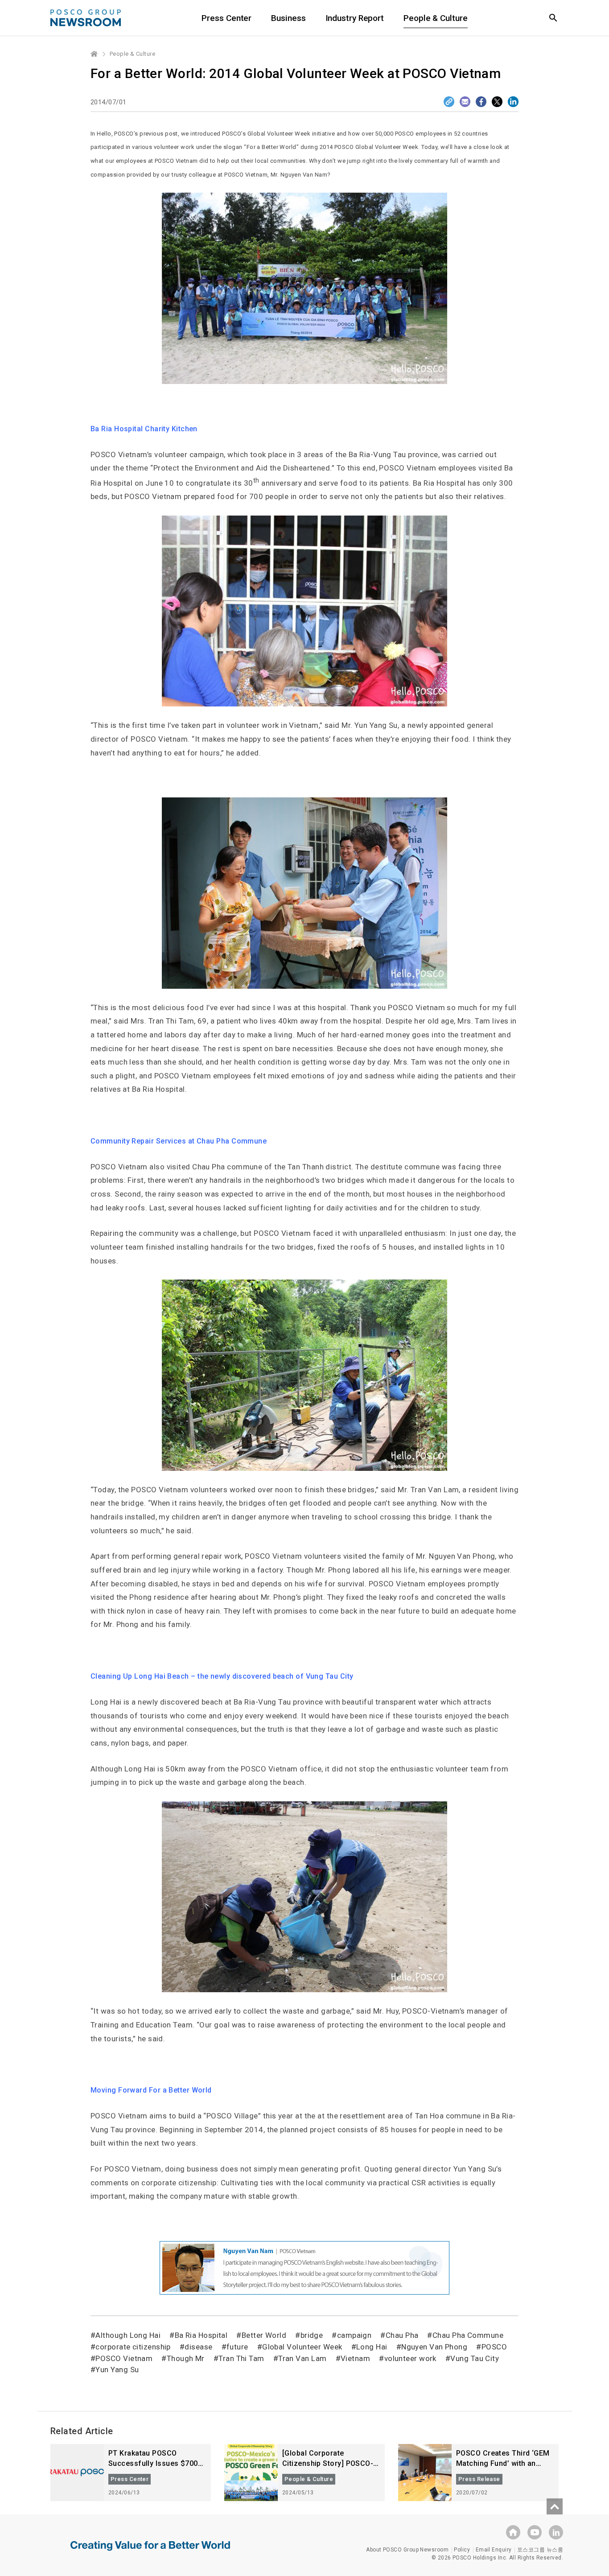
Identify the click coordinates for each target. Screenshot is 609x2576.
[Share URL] (449, 102)
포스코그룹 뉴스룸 (540, 2550)
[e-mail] (465, 102)
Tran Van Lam (302, 2358)
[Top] (555, 2506)
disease (198, 2347)
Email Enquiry (494, 2550)
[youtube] (535, 2532)
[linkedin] (556, 2532)
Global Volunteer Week (302, 2347)
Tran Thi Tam (241, 2358)
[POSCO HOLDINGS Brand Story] (150, 2552)
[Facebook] (481, 102)
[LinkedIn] (513, 102)
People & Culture (435, 18)
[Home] (95, 54)
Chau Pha (402, 2335)
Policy (462, 2550)
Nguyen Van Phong (434, 2347)
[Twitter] (497, 102)
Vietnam (355, 2358)
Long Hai (372, 2347)
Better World (264, 2335)
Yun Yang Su (117, 2370)
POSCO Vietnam (124, 2358)
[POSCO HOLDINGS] (513, 2532)
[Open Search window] (553, 18)
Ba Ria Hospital (201, 2335)
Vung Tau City (475, 2358)
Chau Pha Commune (468, 2335)
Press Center (226, 18)
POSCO (494, 2347)
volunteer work (410, 2358)
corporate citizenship (133, 2347)
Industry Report (355, 18)
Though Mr (186, 2358)
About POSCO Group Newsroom (407, 2550)
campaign (354, 2335)
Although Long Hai (128, 2335)
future (237, 2347)
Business (288, 18)
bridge (312, 2335)
